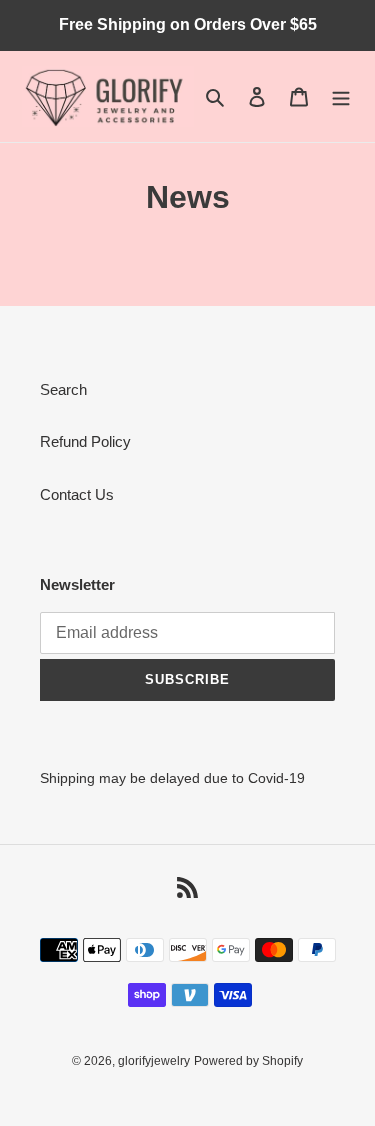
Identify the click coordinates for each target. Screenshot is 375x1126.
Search (63, 389)
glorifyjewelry (154, 1061)
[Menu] (341, 96)
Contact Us (77, 494)
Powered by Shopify (248, 1061)
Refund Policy (85, 441)
